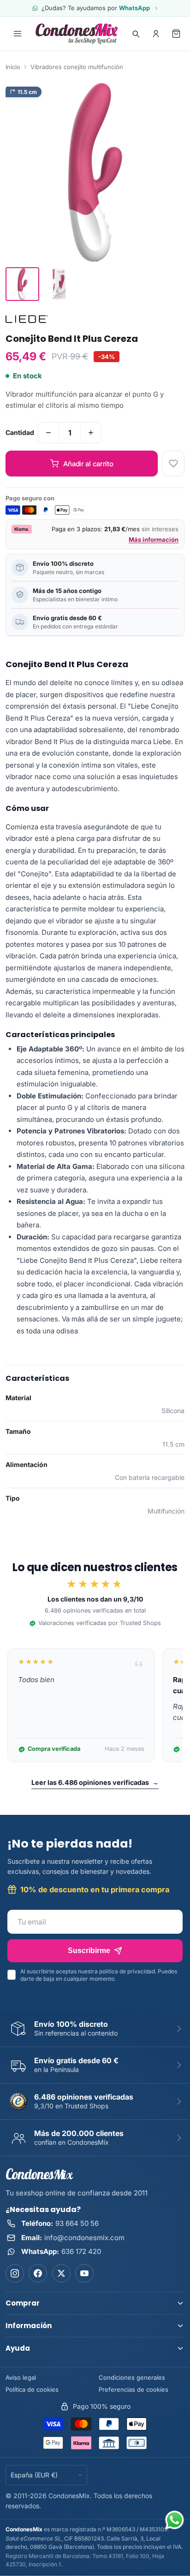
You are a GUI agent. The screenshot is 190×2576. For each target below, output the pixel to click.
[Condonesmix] (77, 34)
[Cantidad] (48, 433)
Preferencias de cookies (134, 2389)
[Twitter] (61, 2273)
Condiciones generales (132, 2377)
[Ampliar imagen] (95, 172)
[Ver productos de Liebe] (27, 319)
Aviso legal (21, 2377)
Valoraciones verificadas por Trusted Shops (100, 1623)
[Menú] (18, 34)
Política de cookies (32, 2389)
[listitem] (22, 284)
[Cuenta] (156, 34)
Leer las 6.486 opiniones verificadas (95, 1782)
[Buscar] (136, 34)
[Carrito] (176, 34)
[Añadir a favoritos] (173, 464)
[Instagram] (15, 2273)
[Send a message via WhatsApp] (175, 2520)
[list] (95, 1705)
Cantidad (20, 432)
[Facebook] (38, 2273)
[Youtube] (84, 2273)
